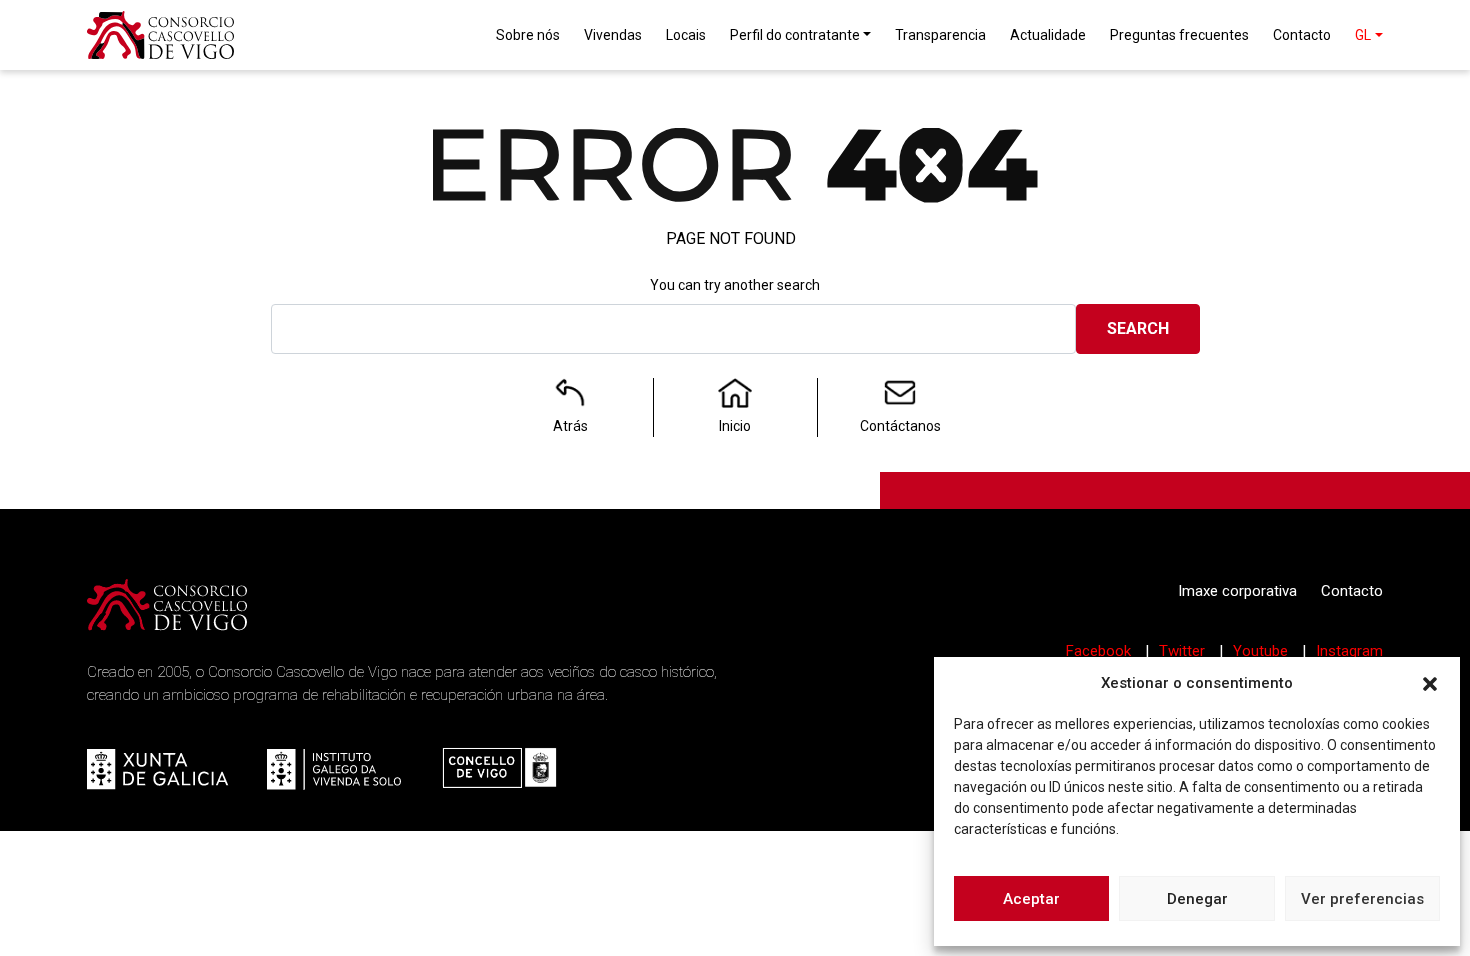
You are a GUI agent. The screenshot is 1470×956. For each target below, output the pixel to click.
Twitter (1184, 651)
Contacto (1352, 591)
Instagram (1349, 651)
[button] (1430, 683)
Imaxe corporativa (1237, 591)
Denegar (1197, 899)
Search (1138, 328)
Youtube (1262, 651)
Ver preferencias (1362, 899)
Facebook (1100, 651)
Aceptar (1031, 899)
